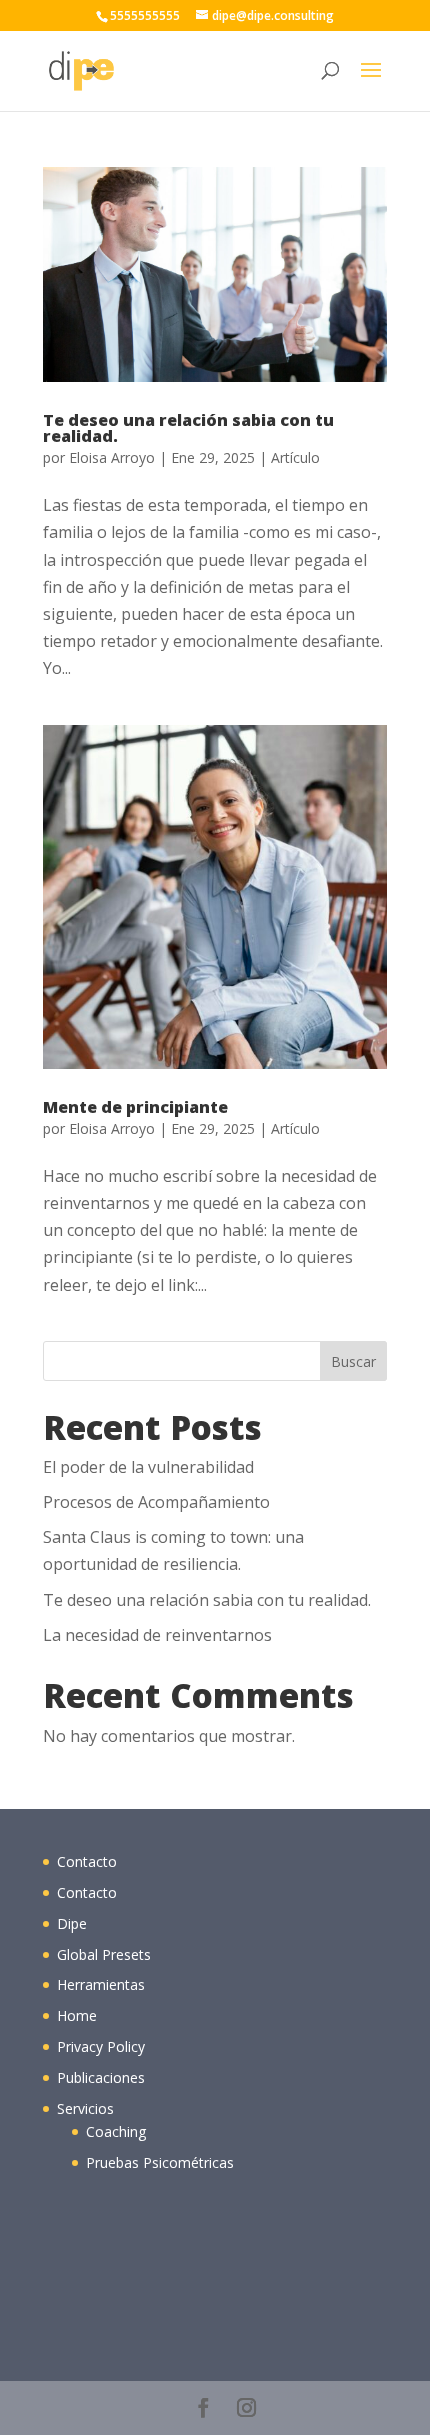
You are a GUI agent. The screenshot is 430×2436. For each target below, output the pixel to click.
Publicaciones (101, 2077)
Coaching (116, 2131)
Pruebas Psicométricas (160, 2162)
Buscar (353, 1361)
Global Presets (104, 1954)
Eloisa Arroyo (112, 457)
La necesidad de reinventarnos (157, 1635)
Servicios (85, 2108)
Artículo (295, 457)
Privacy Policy (101, 2046)
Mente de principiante (135, 1107)
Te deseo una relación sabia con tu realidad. (188, 428)
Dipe (72, 1923)
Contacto (87, 1861)
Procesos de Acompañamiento (156, 1502)
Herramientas (101, 1984)
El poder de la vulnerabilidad (148, 1467)
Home (77, 2015)
